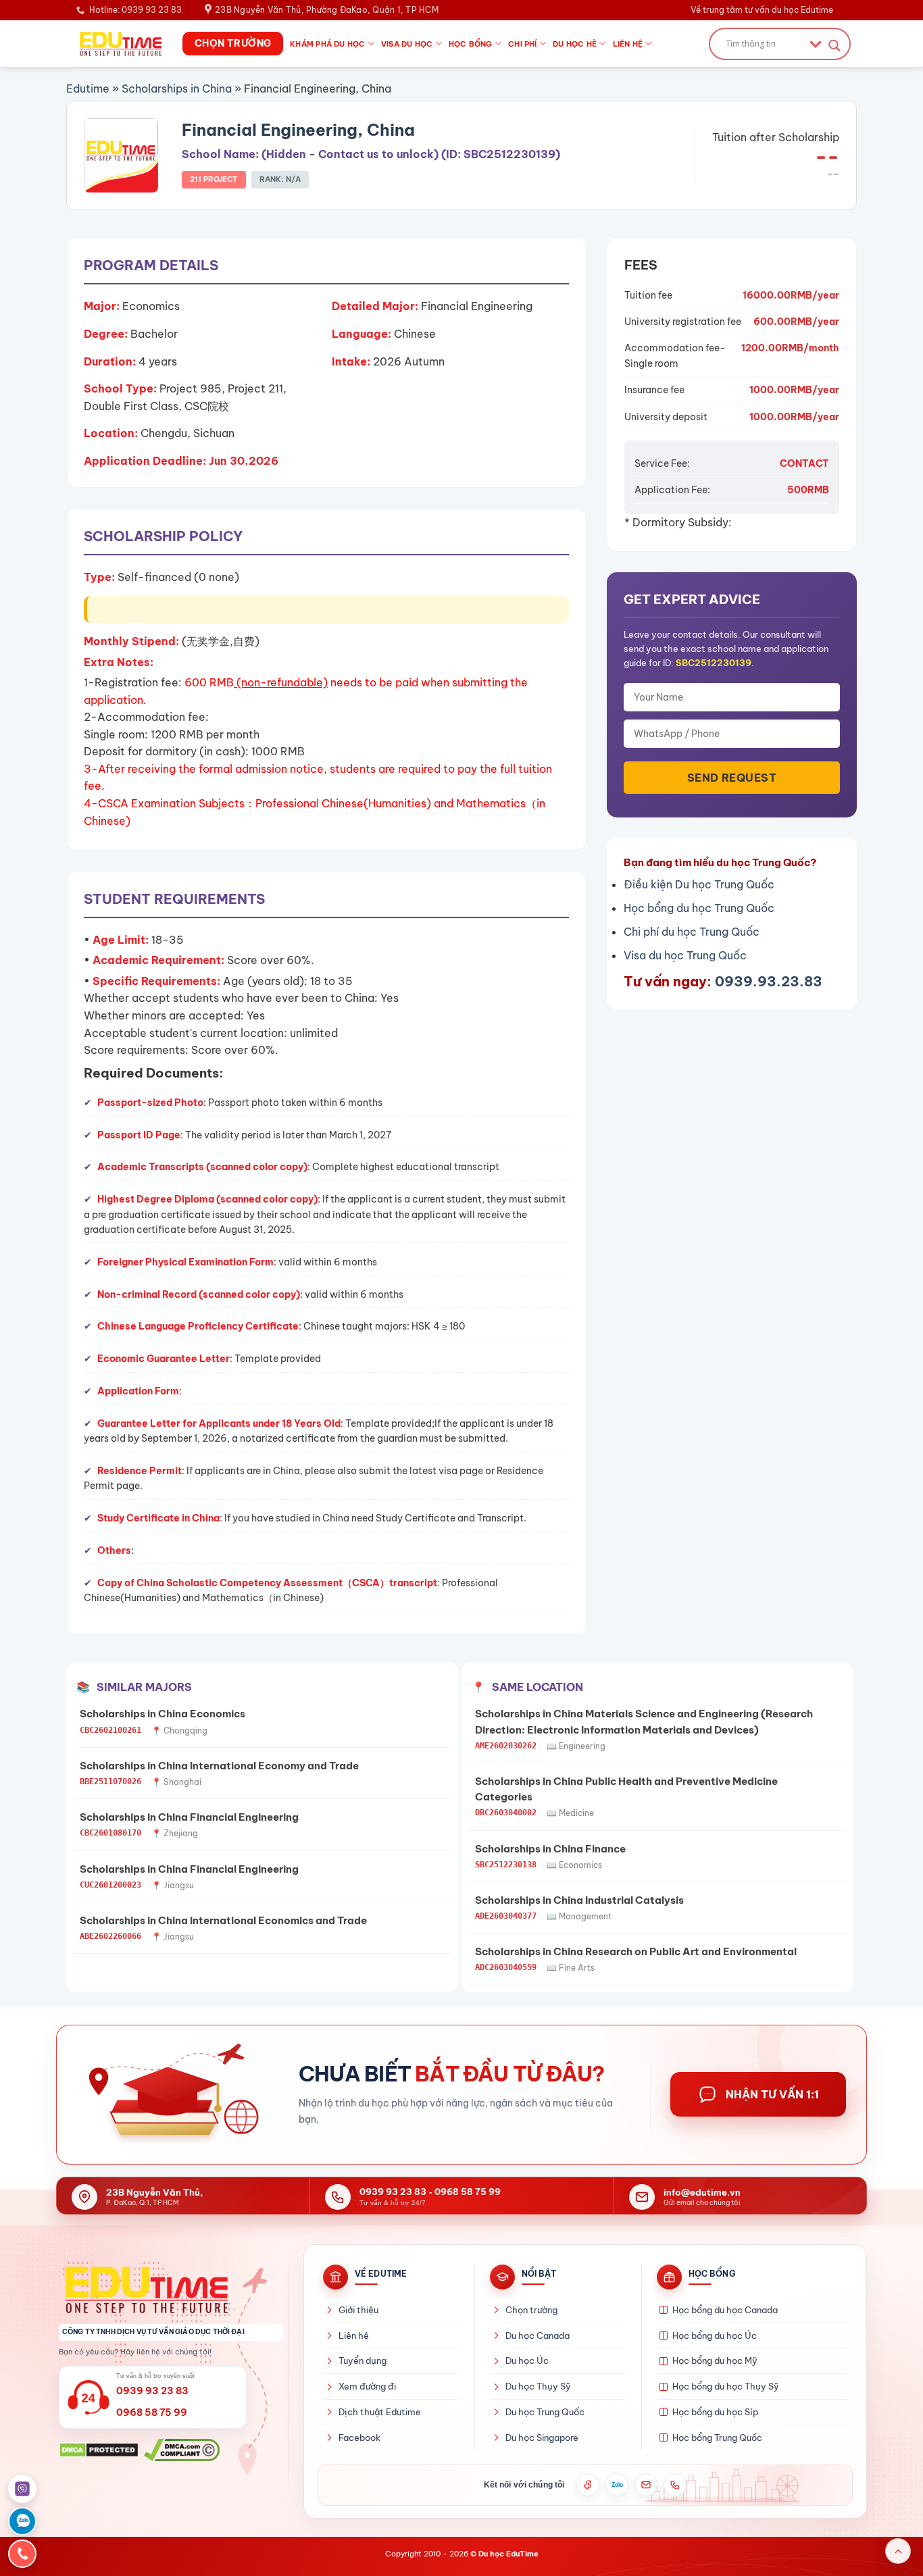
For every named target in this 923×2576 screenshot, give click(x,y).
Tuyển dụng (363, 2360)
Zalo (617, 2485)
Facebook (359, 2438)
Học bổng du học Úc (715, 2335)
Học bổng (471, 44)
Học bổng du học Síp (715, 2412)
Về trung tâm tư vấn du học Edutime (762, 10)
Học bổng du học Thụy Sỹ (726, 2386)
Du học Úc (527, 2360)
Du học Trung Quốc (545, 2412)
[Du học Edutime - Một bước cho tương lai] (119, 43)
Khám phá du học (327, 44)
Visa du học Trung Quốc (685, 955)
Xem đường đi (367, 2386)
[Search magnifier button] (834, 46)
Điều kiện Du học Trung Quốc (699, 884)
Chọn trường (531, 2310)
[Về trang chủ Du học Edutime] (171, 2290)
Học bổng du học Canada (725, 2310)
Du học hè (575, 44)
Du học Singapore (542, 2438)
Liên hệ (628, 44)
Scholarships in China (177, 89)
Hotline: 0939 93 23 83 (135, 10)
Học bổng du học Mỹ (715, 2360)
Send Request (732, 778)
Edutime (88, 89)
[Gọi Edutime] (675, 2485)
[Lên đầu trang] (898, 2551)
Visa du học (407, 44)
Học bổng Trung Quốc (717, 2438)
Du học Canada (538, 2335)
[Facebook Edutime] (588, 2485)
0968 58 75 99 (468, 2192)
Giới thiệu (358, 2310)
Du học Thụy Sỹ (538, 2386)
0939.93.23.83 (769, 981)
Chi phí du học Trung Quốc (692, 932)
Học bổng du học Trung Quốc (699, 908)
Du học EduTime (508, 2554)
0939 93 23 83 (393, 2192)
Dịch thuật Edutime (380, 2412)
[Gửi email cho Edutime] (646, 2485)
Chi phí (523, 44)
